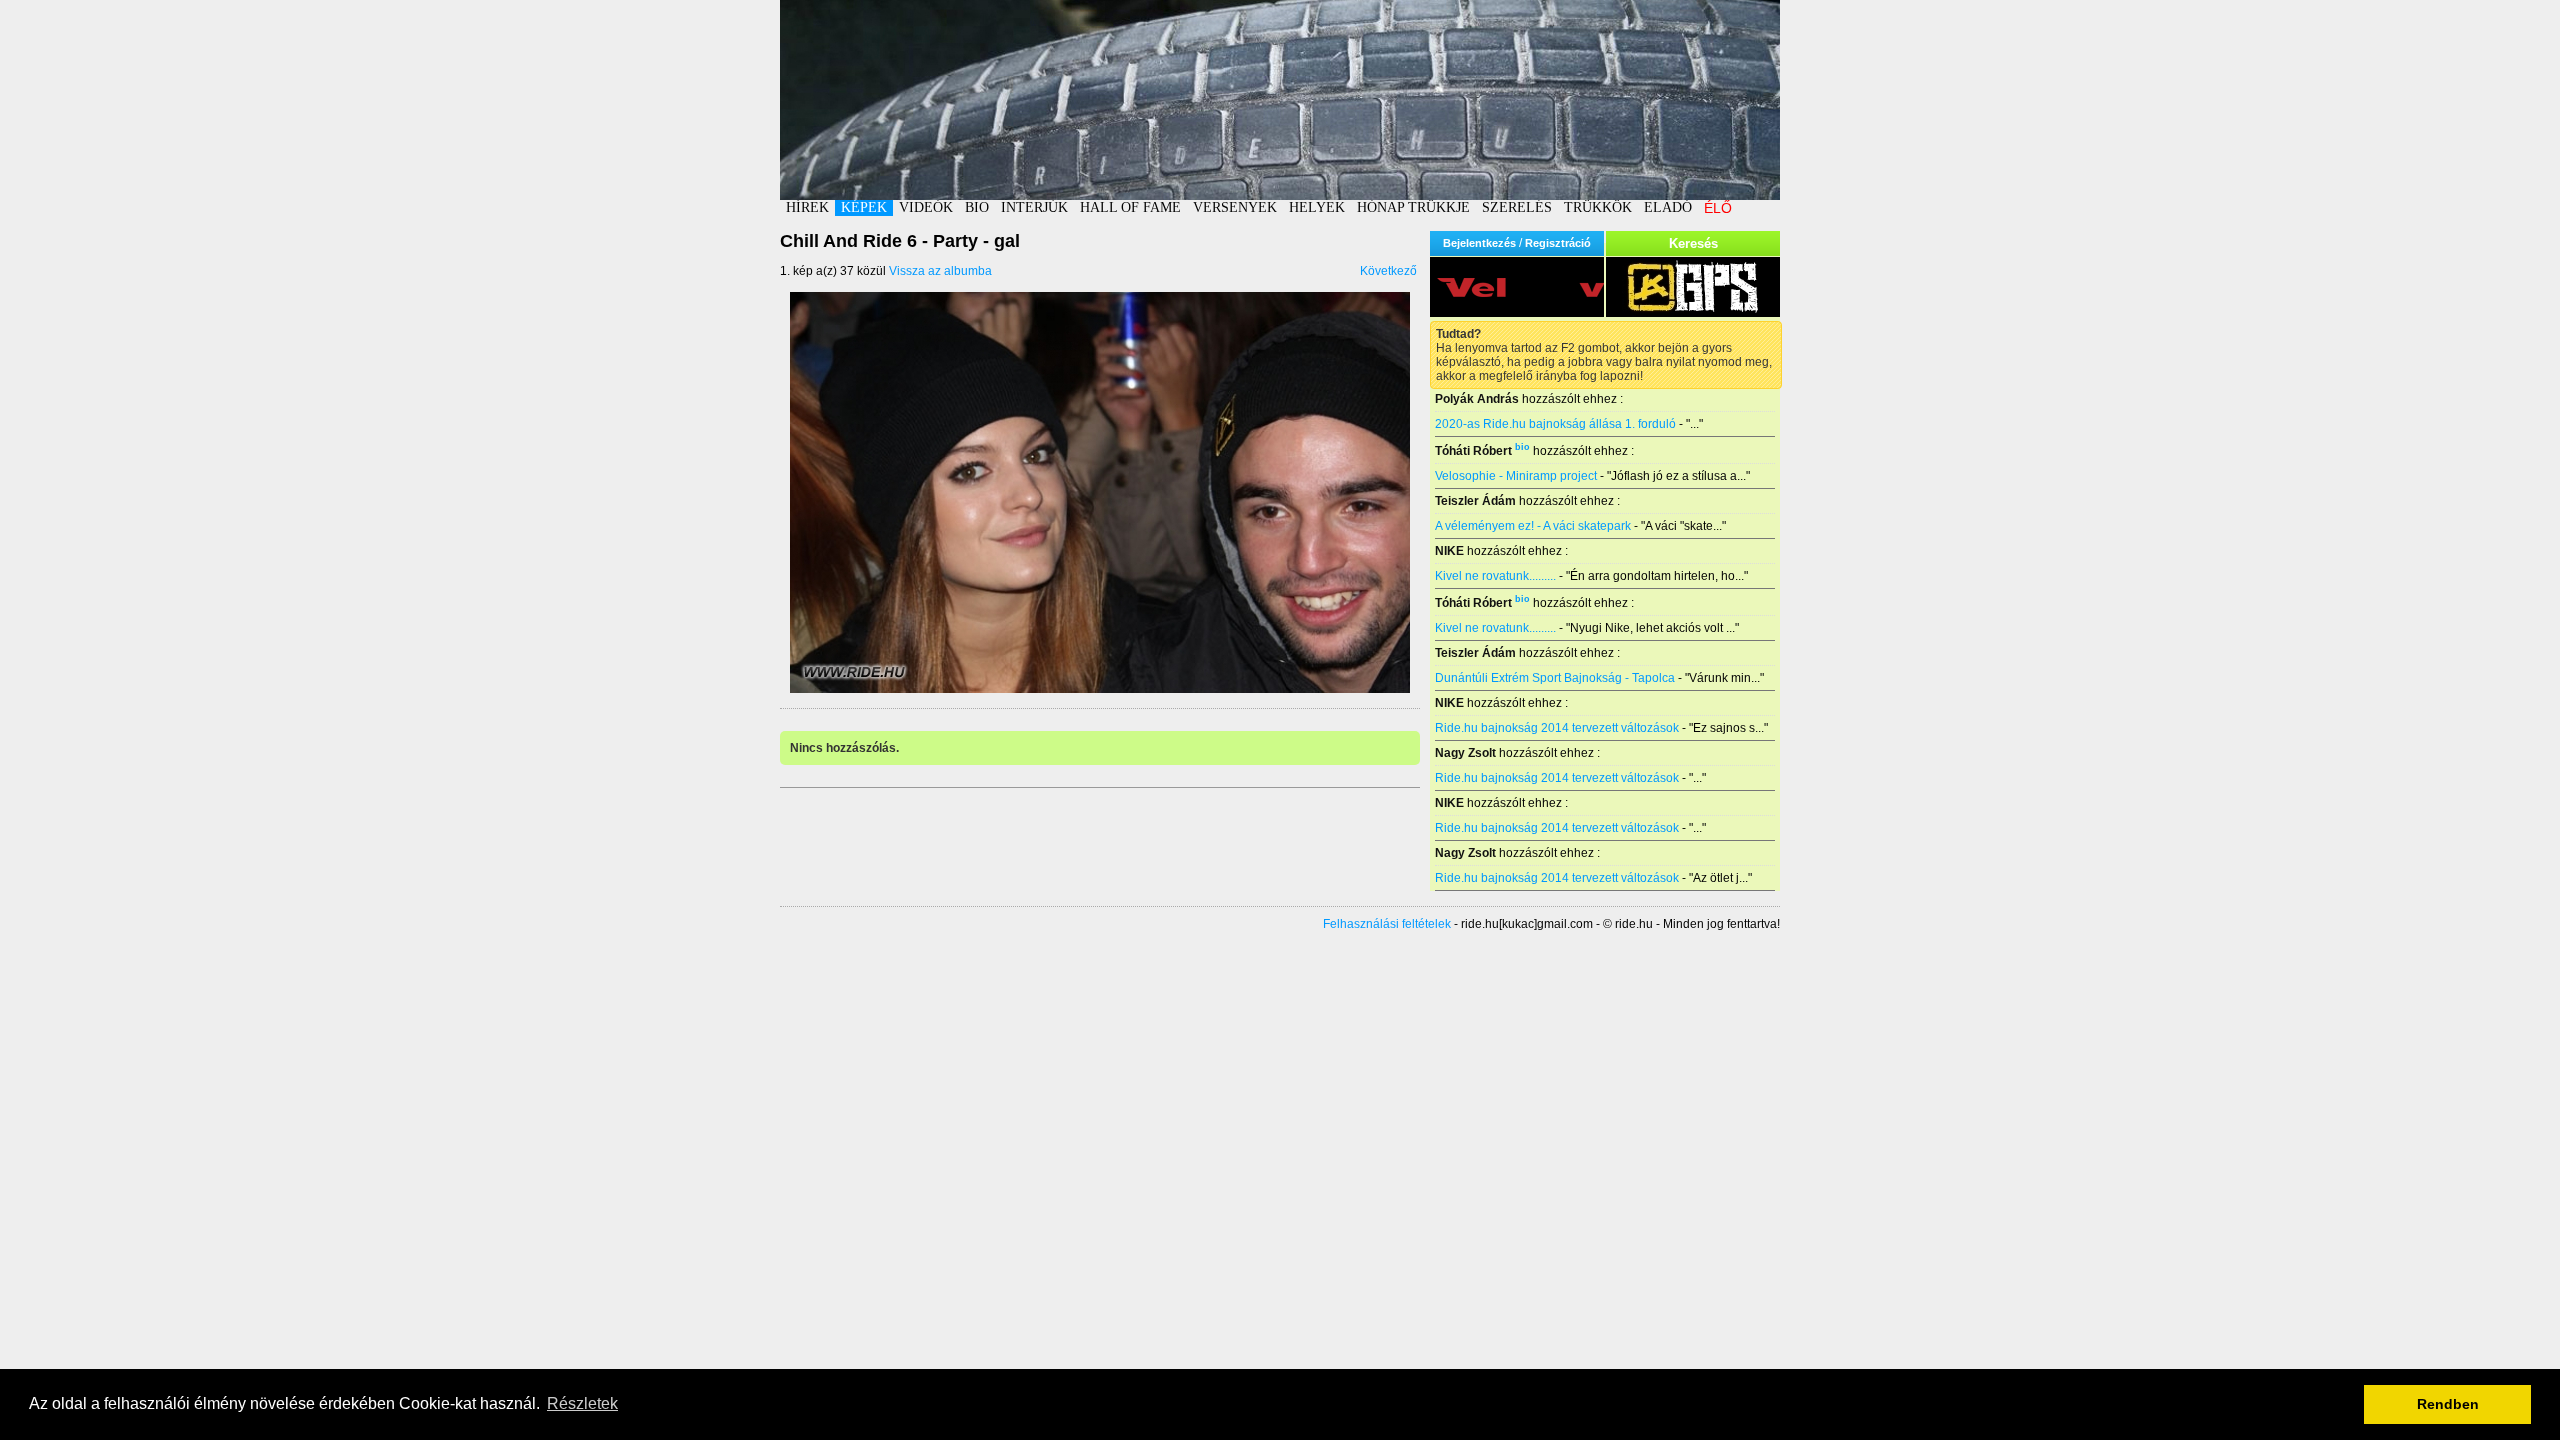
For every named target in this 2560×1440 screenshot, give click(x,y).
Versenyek (1235, 207)
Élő (1718, 208)
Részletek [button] (582, 1403)
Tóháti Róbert (1473, 451)
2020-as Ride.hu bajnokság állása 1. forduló (1555, 424)
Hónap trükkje (1413, 207)
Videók (926, 207)
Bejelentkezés (1479, 243)
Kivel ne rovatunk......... (1495, 576)
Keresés (1693, 243)
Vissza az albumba (940, 271)
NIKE (1449, 551)
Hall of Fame (1130, 207)
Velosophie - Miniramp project (1516, 476)
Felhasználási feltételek (1387, 924)
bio (1522, 447)
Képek (864, 207)
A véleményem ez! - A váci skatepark (1533, 526)
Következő (1388, 271)
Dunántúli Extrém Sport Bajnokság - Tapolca (1555, 678)
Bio (977, 207)
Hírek (807, 207)
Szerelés (1517, 207)
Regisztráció (1558, 243)
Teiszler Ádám (1475, 501)
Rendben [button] (2448, 1404)
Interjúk (1034, 207)
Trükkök (1598, 207)
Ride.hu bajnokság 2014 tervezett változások (1557, 728)
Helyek (1317, 207)
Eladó (1668, 207)
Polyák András (1477, 399)
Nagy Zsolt (1465, 753)
